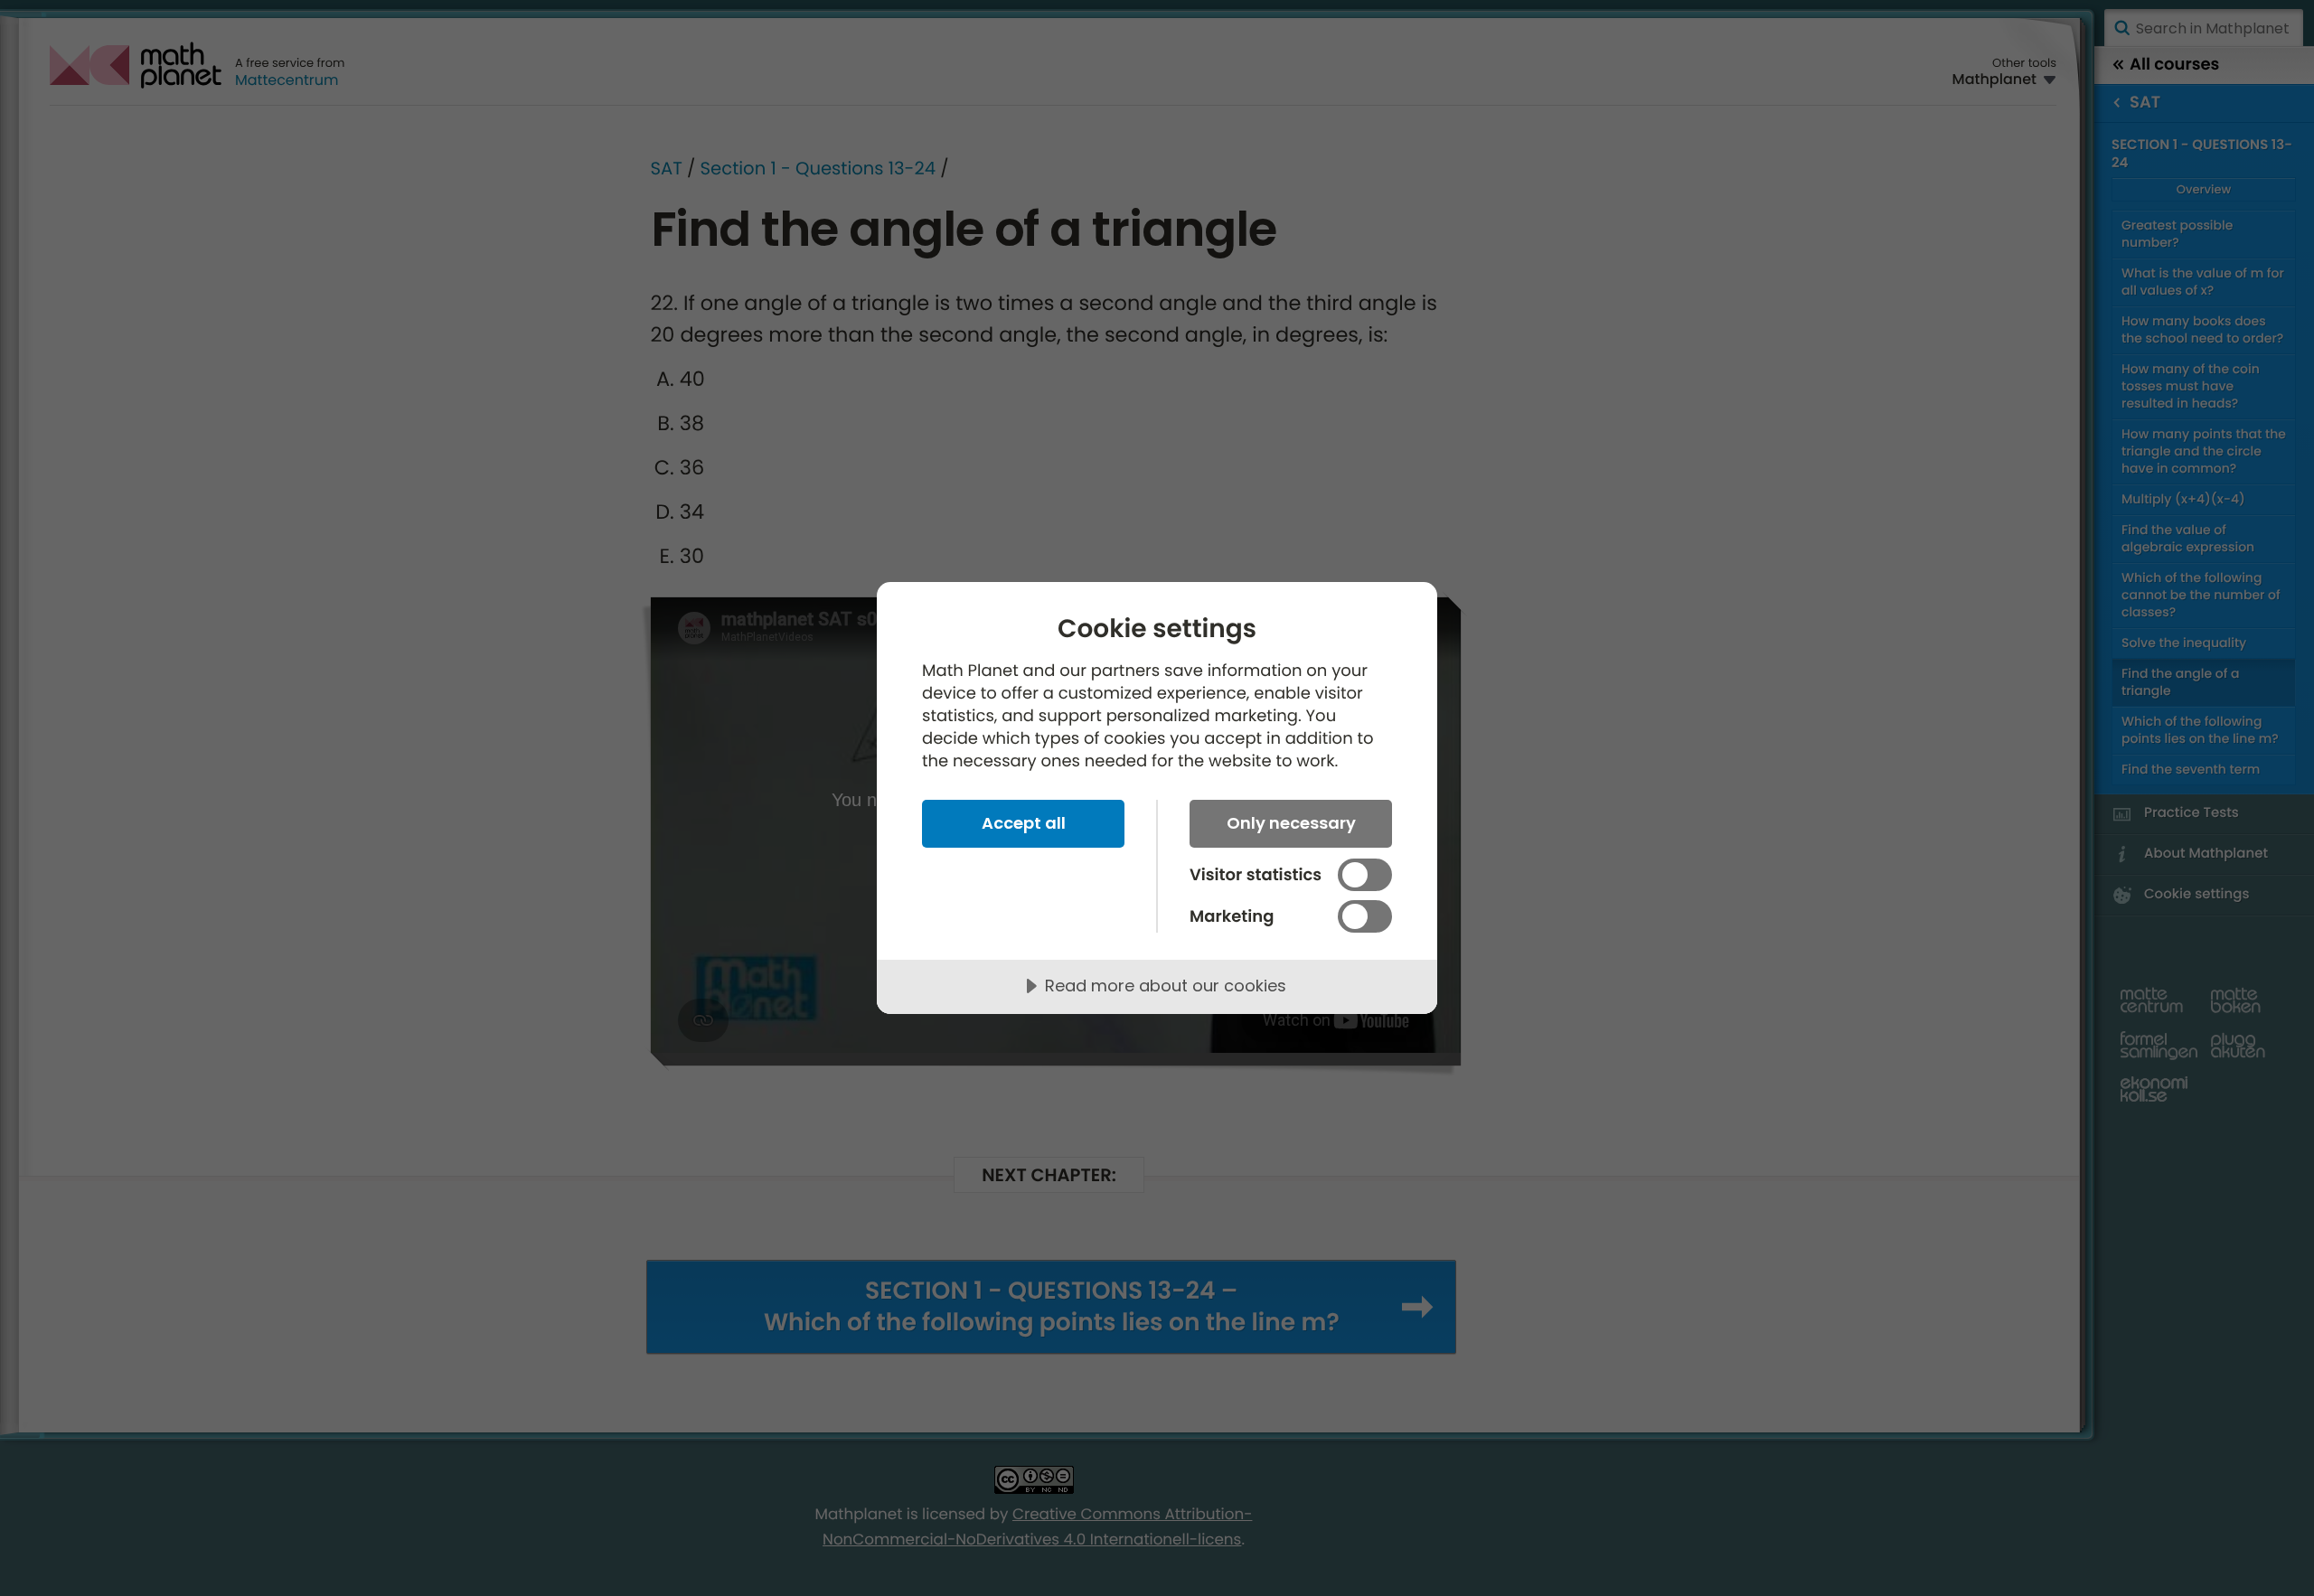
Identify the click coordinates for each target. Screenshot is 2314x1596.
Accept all (1024, 823)
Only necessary (1291, 823)
